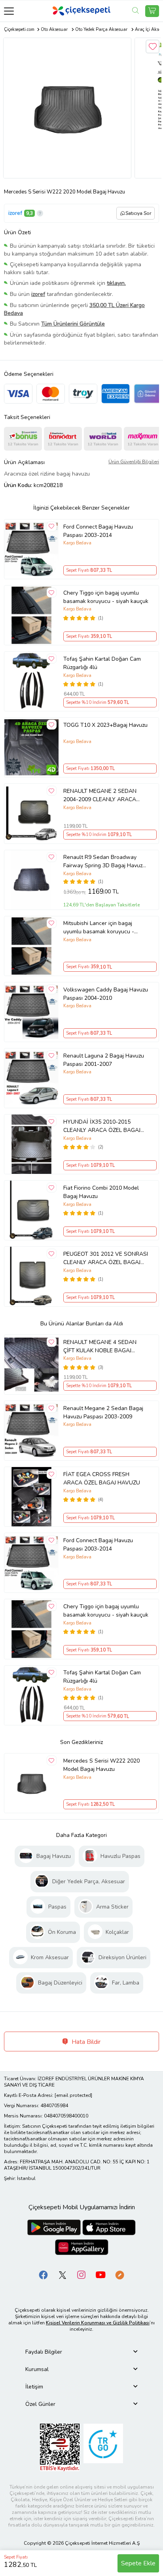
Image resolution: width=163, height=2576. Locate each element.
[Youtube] (100, 2275)
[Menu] (9, 11)
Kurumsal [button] (37, 2369)
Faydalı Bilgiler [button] (44, 2352)
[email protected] (73, 2095)
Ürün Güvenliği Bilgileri (134, 462)
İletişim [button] (34, 2387)
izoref (15, 213)
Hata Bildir (85, 2042)
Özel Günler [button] (40, 2404)
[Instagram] (81, 2275)
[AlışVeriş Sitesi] (152, 11)
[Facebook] (44, 2275)
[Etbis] (60, 2447)
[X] (63, 2275)
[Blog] (119, 2275)
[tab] (81, 2352)
